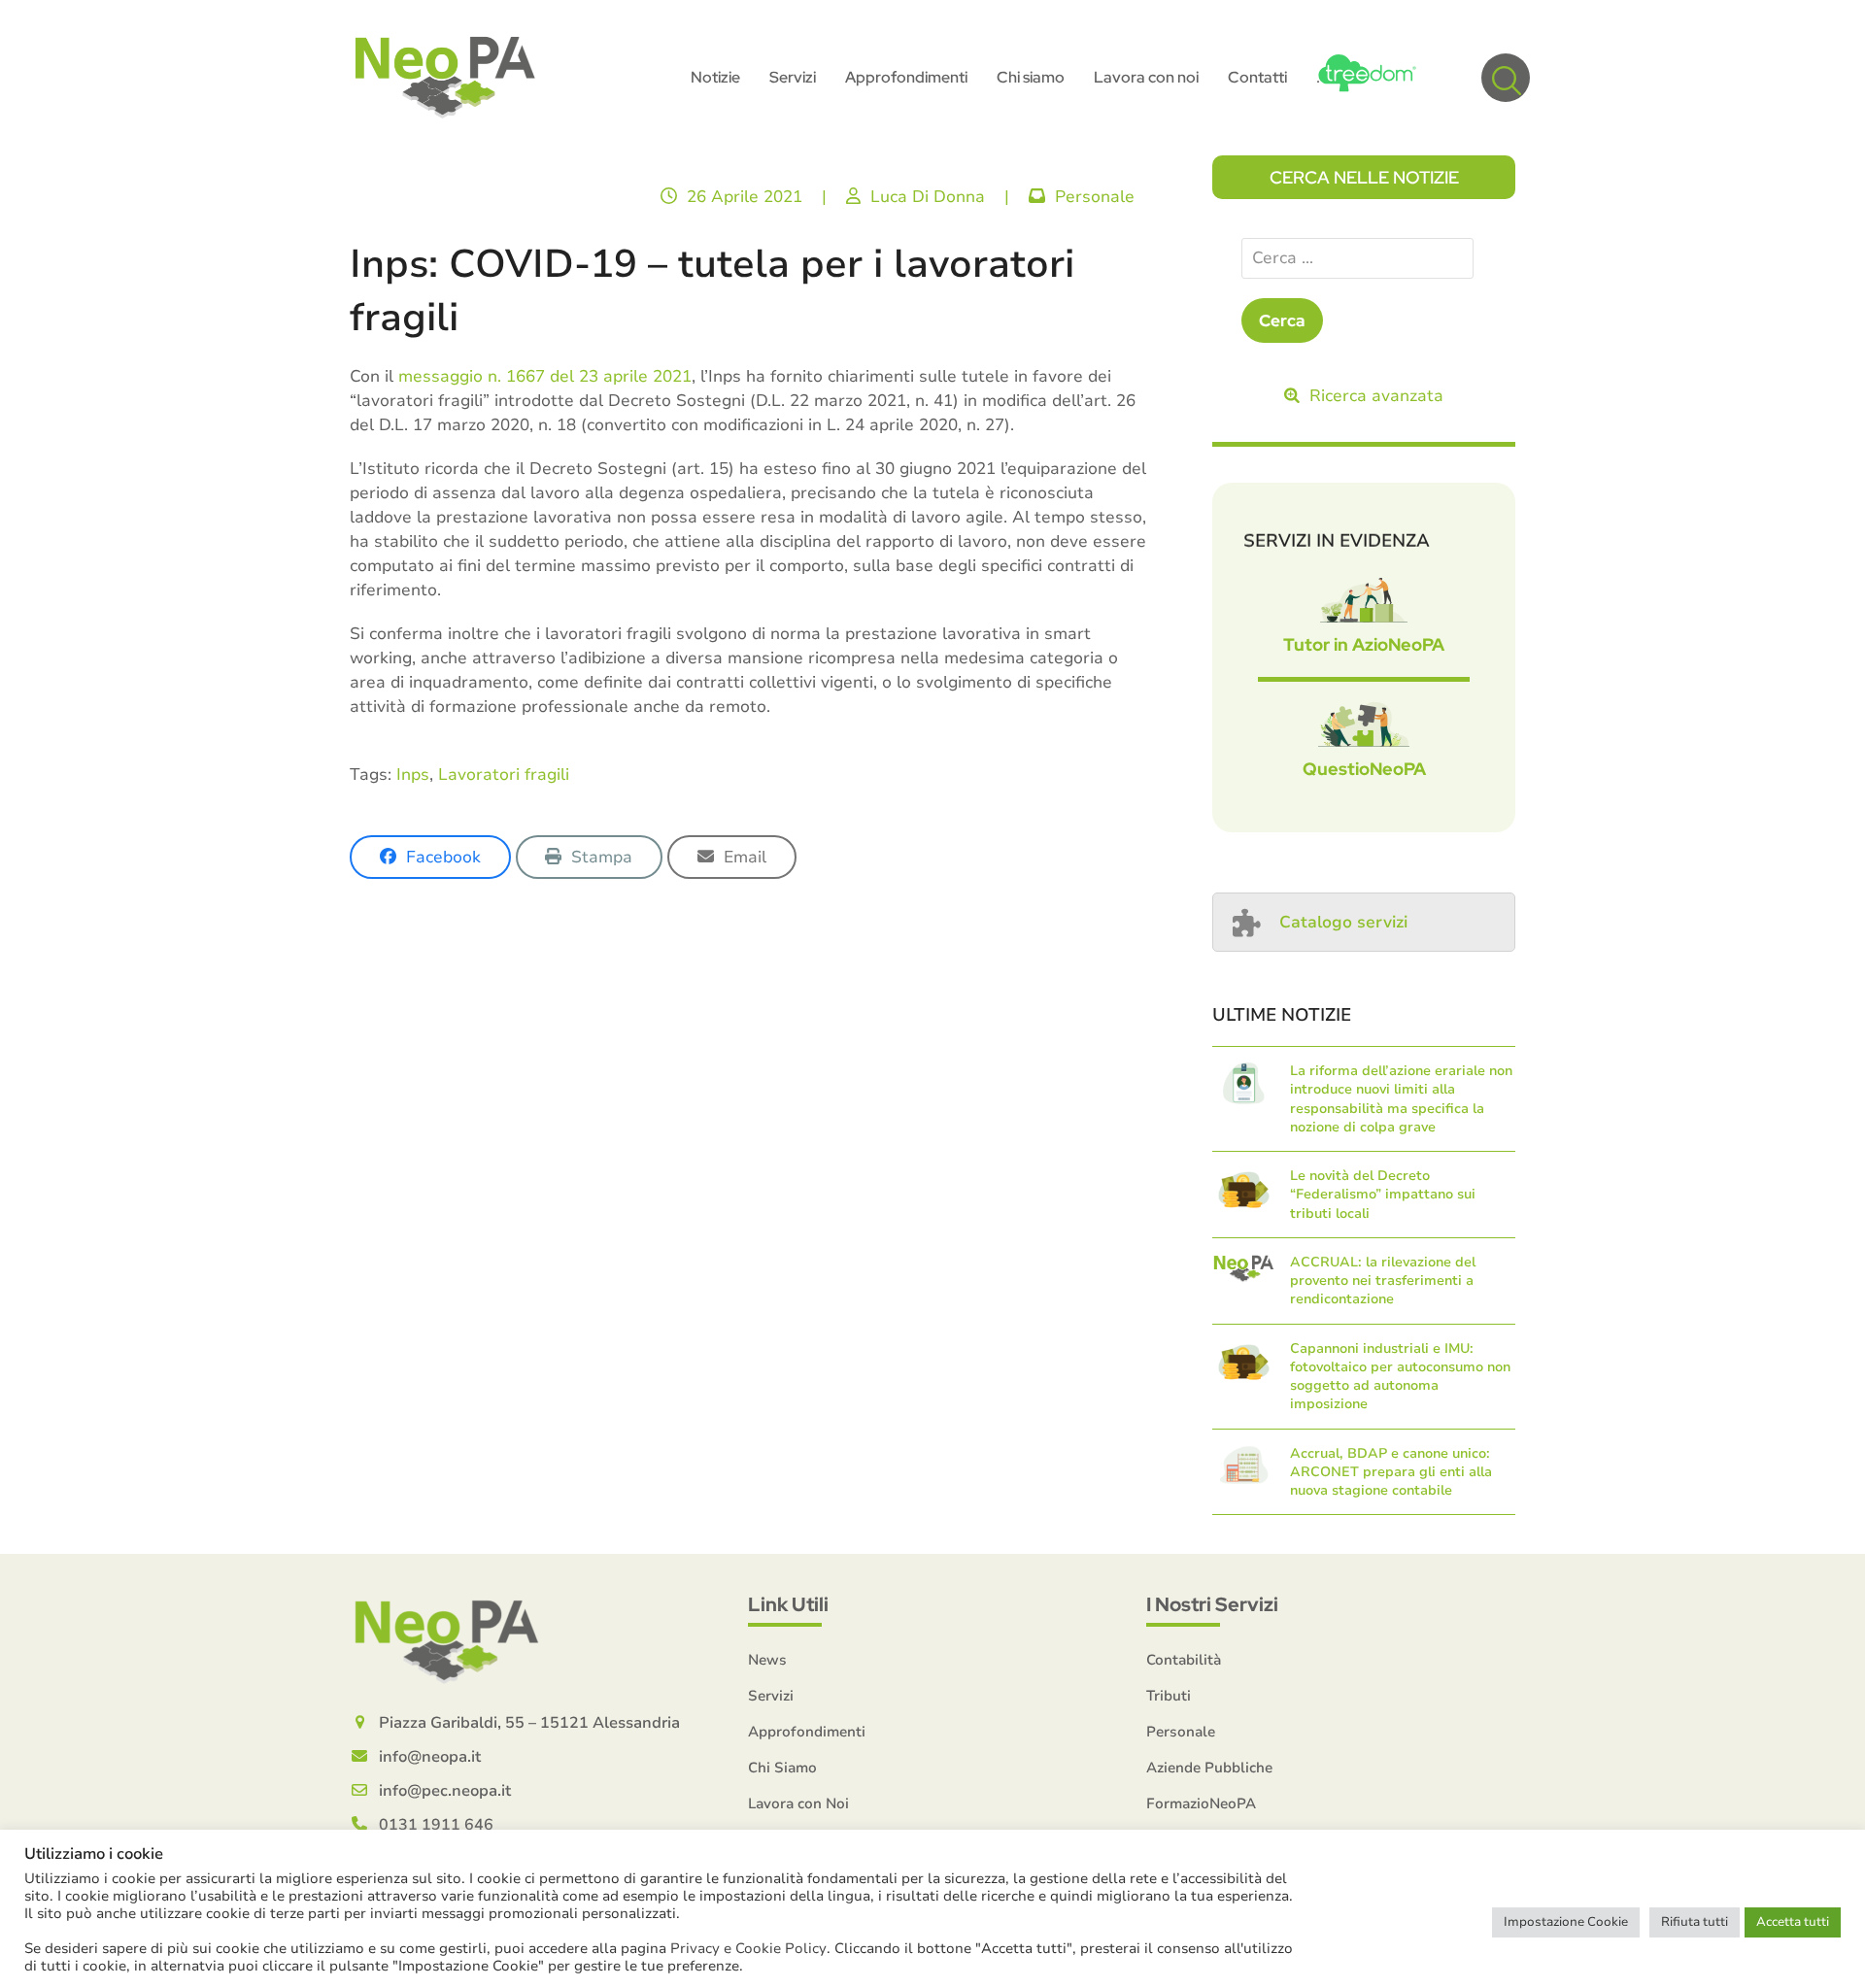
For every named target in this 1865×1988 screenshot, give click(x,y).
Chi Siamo (782, 1768)
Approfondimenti (807, 1732)
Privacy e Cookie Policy (748, 1948)
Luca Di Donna (928, 197)
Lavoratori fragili (504, 775)
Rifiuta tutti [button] (1695, 1922)
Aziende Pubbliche (1209, 1768)
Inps (413, 775)
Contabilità (1184, 1660)
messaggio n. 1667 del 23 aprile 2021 (545, 376)
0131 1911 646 (436, 1825)
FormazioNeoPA (1201, 1803)
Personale (1095, 197)
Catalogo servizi (1343, 922)
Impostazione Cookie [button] (1566, 1922)
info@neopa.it (430, 1757)
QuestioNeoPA (1364, 769)
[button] (1506, 78)
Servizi (771, 1696)
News (767, 1660)
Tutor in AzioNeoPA (1364, 644)
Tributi (1169, 1696)
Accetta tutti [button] (1793, 1922)
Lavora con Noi (798, 1803)
